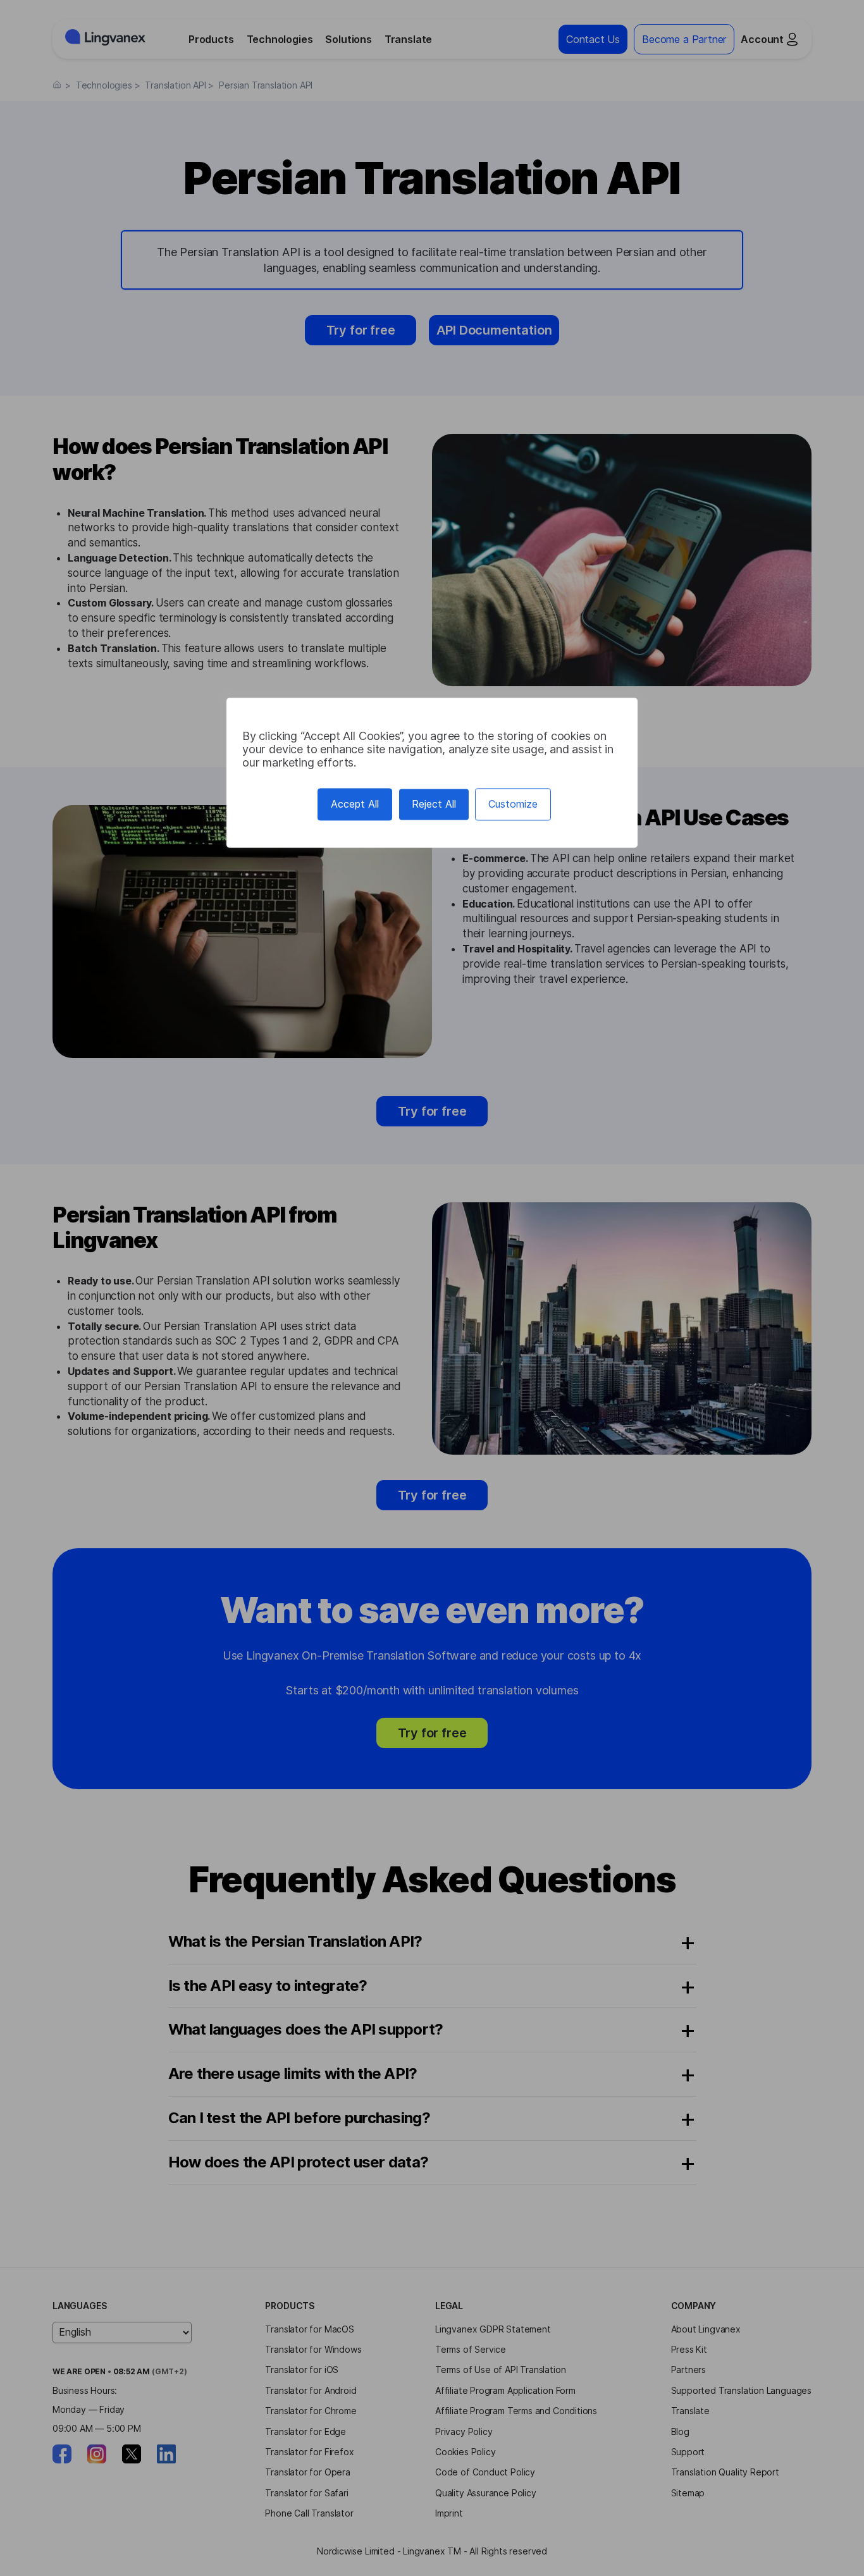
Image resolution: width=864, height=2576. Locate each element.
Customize (513, 804)
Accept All (355, 804)
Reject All (434, 804)
